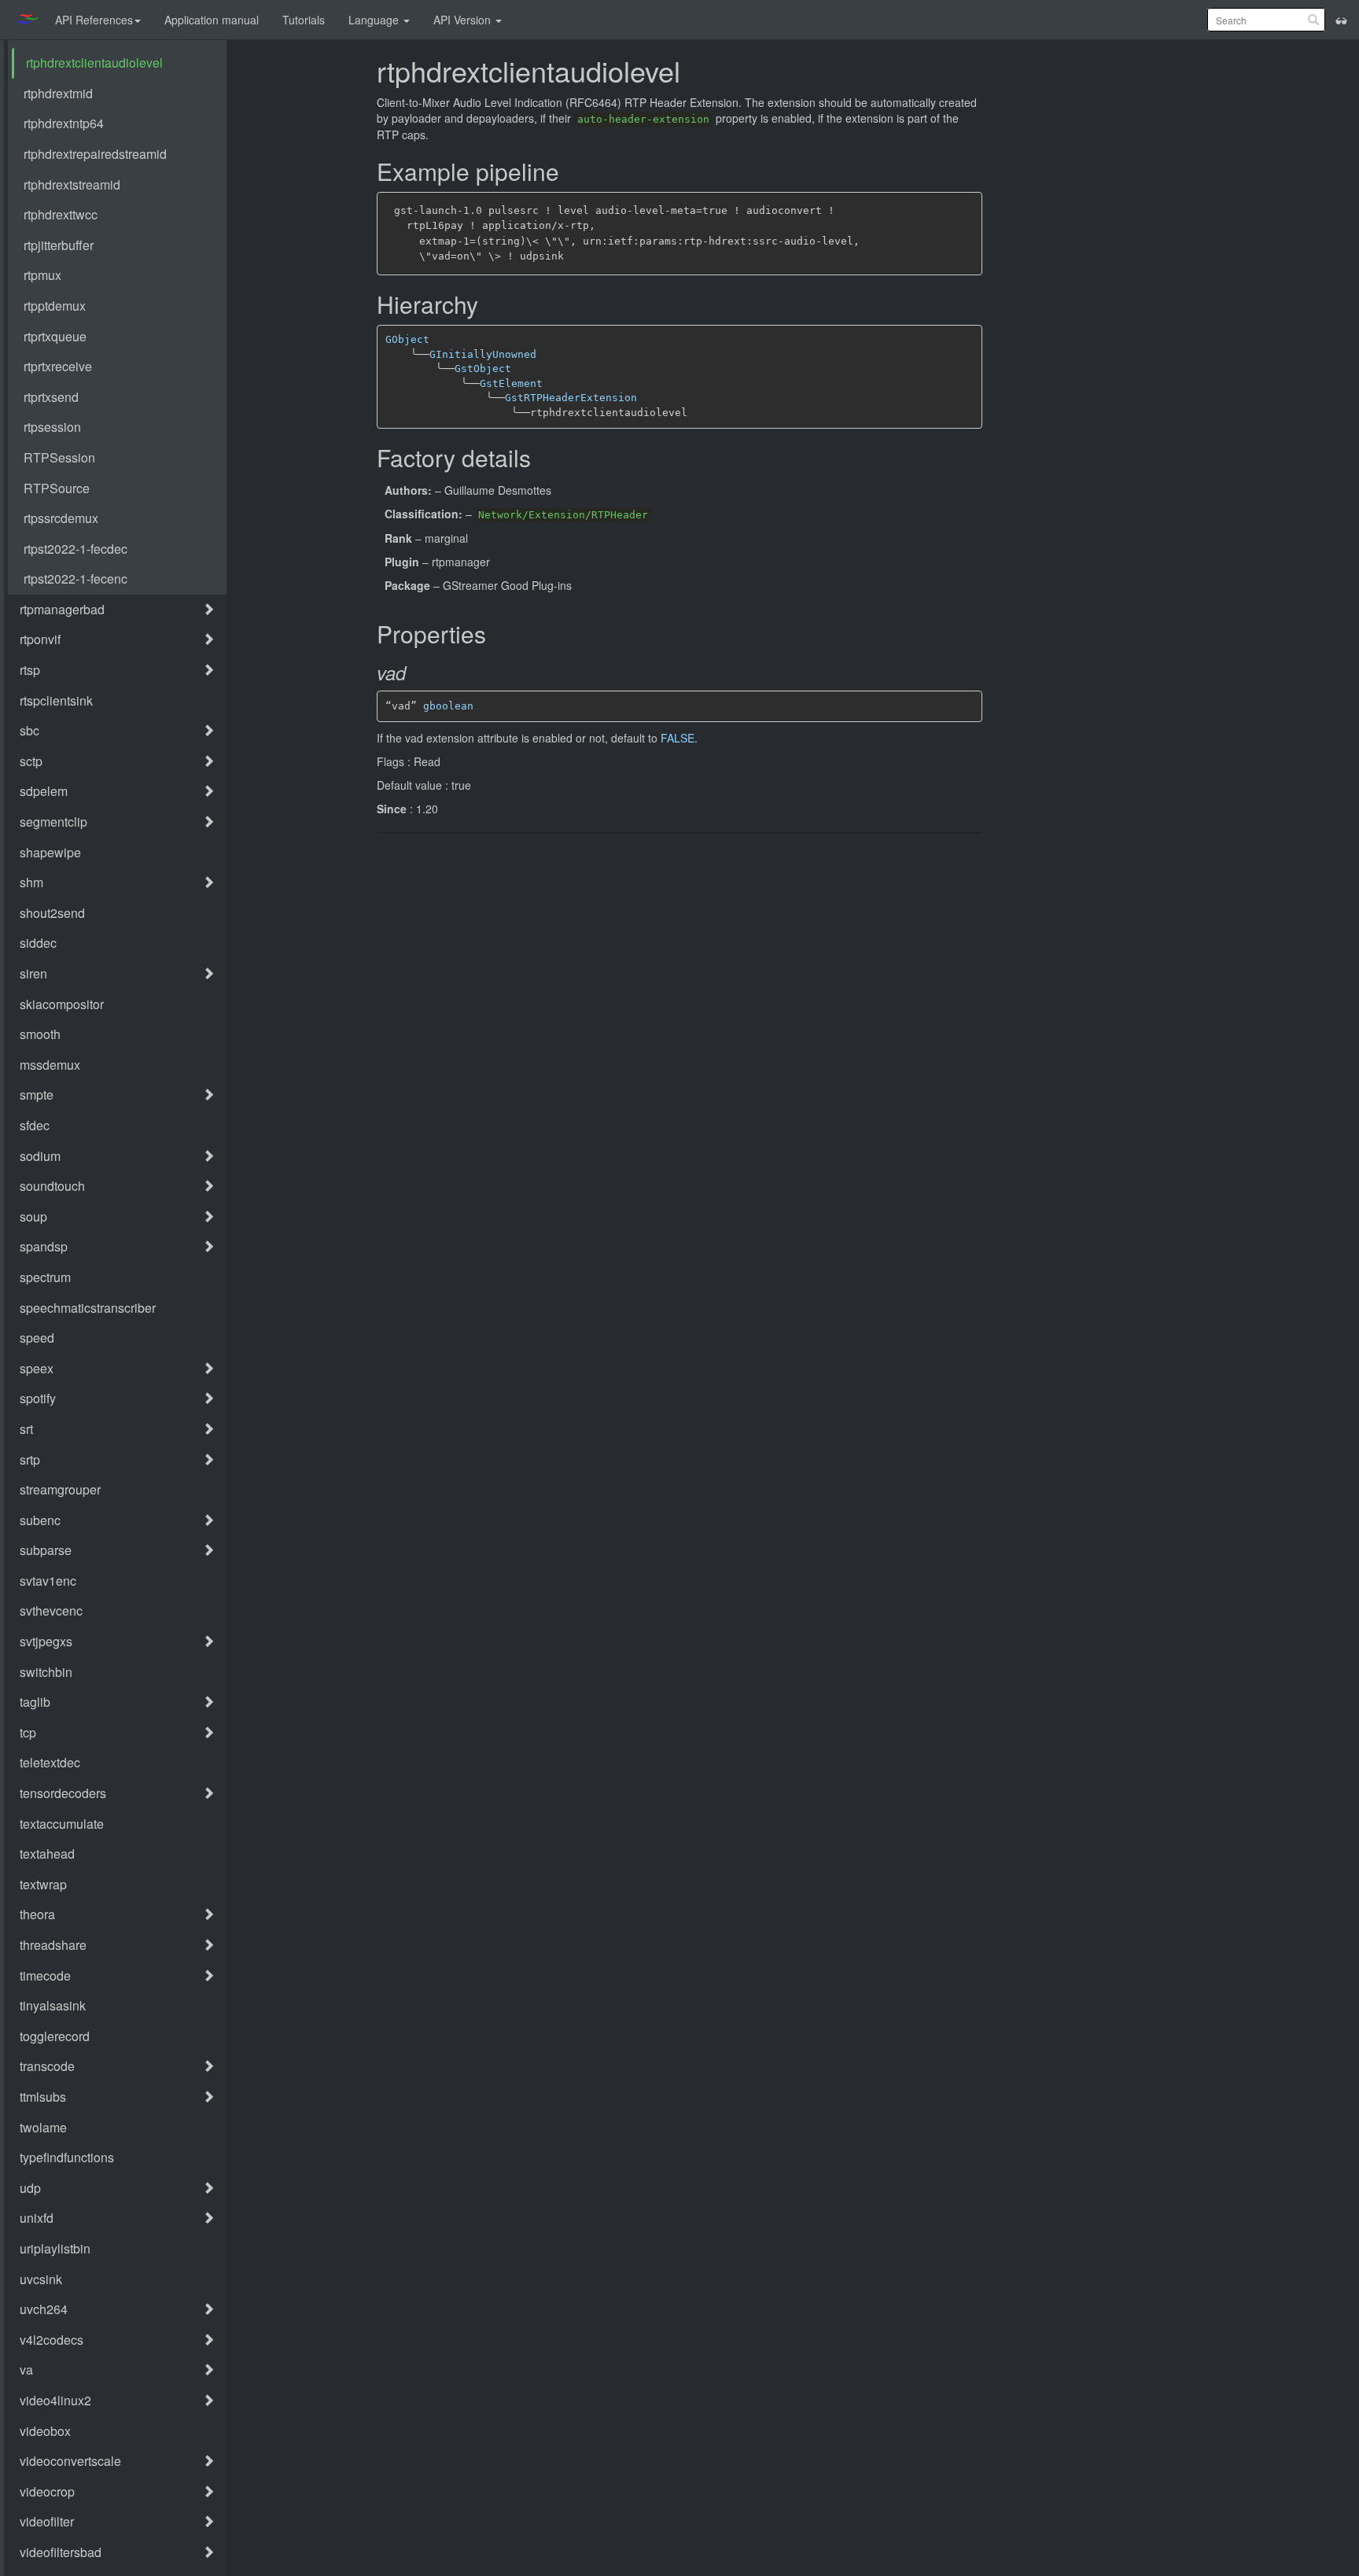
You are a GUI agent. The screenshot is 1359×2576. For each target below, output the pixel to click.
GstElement (511, 383)
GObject (407, 339)
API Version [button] (464, 20)
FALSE (678, 738)
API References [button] (94, 20)
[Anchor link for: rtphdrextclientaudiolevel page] (692, 73)
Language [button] (375, 20)
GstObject (483, 369)
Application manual (212, 20)
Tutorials (304, 20)
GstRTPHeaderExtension (571, 398)
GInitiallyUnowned (483, 354)
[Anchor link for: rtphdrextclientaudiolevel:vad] (419, 674)
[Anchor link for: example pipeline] (569, 173)
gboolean (448, 706)
